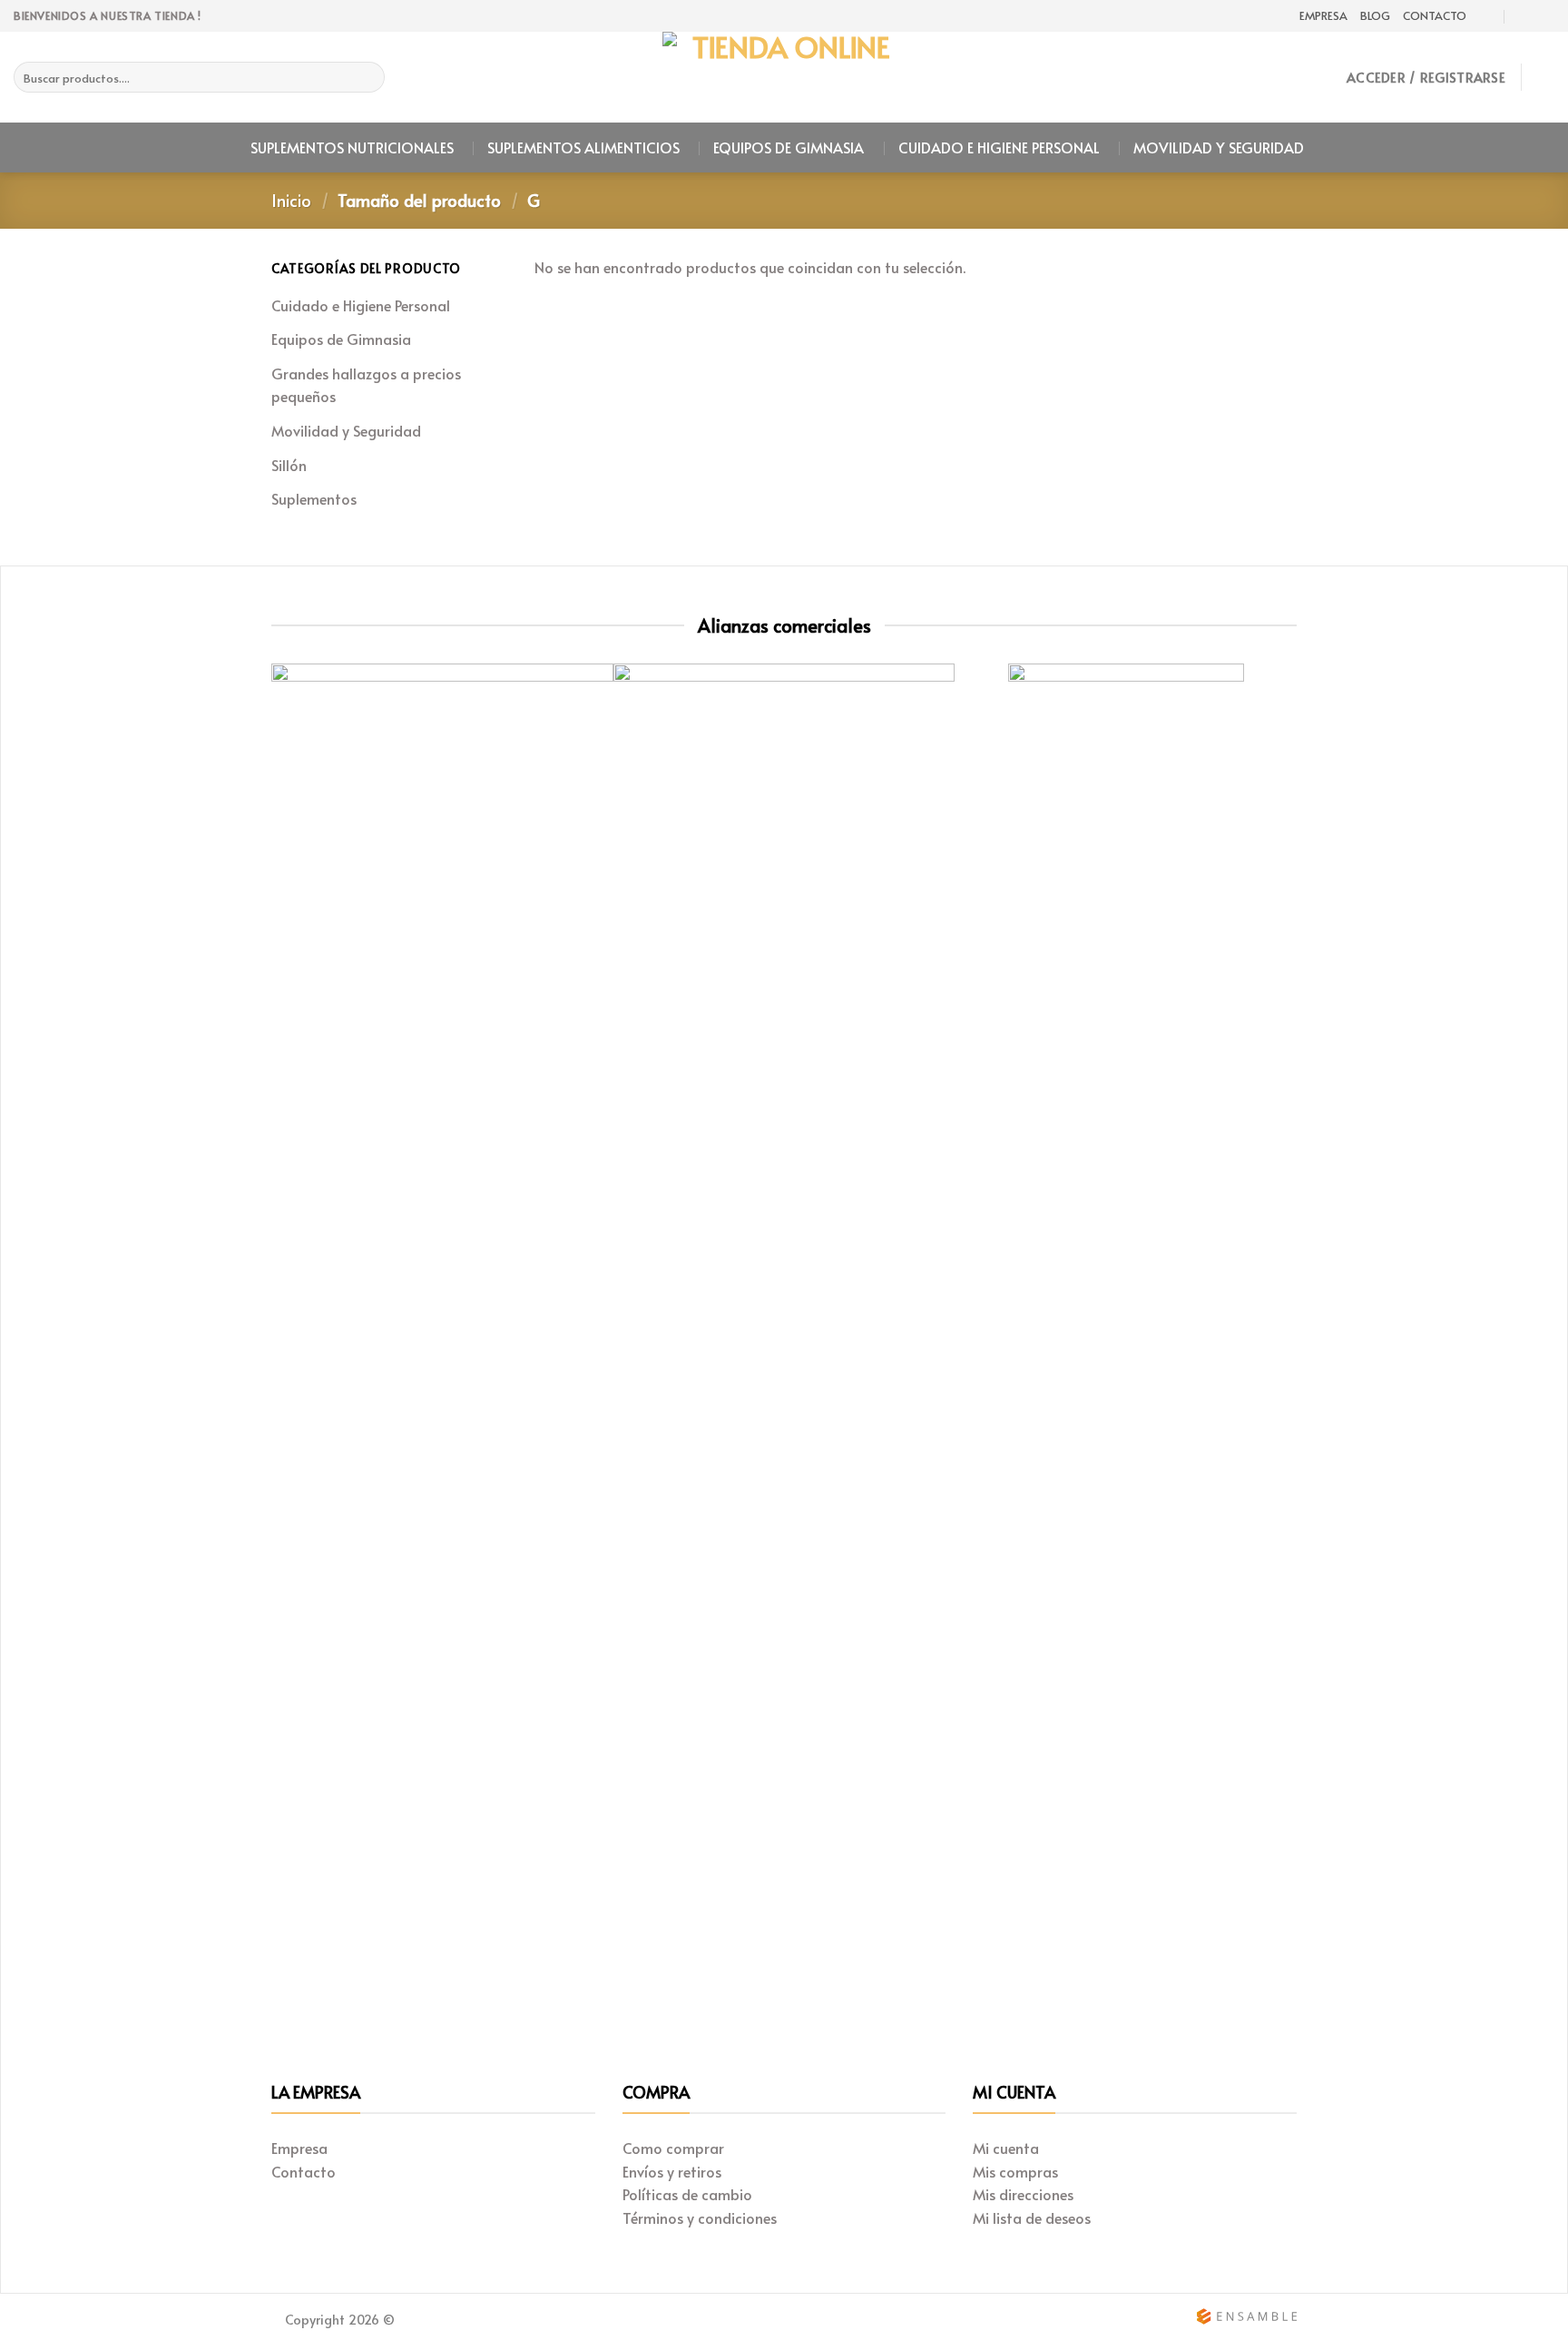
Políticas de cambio (687, 2194)
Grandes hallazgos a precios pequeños (366, 385)
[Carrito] (1545, 77)
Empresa (1323, 15)
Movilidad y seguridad (1219, 147)
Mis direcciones (1023, 2194)
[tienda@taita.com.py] (1487, 16)
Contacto (1435, 15)
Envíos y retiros (672, 2171)
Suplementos (314, 498)
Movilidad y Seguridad (346, 430)
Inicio (291, 200)
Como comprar (673, 2148)
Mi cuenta (1006, 2148)
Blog (1375, 15)
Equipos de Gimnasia (789, 147)
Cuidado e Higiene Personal (999, 147)
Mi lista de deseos (1032, 2217)
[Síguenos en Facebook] (1545, 16)
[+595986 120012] (1523, 16)
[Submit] (368, 77)
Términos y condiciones (700, 2217)
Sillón (289, 465)
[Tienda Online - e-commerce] (784, 77)
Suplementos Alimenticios (583, 147)
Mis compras (1015, 2171)
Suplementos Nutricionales (352, 147)
